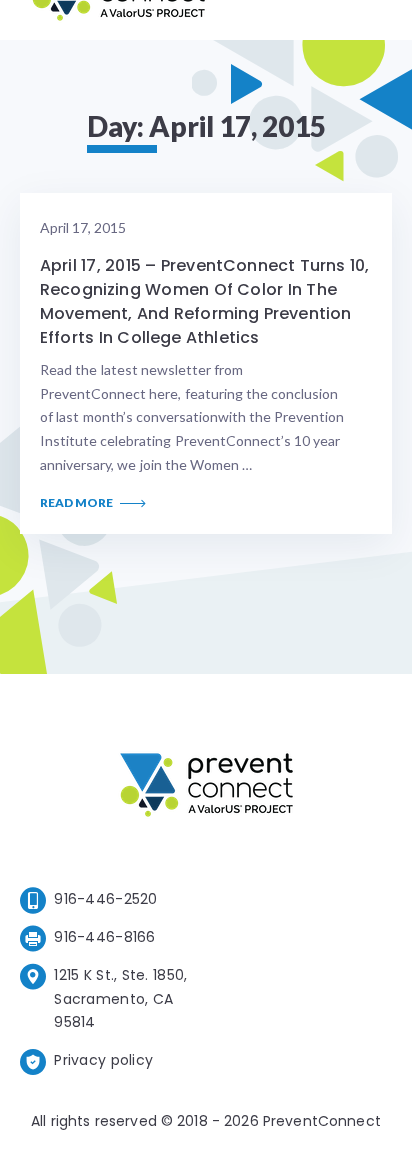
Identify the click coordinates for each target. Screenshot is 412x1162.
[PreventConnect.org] (118, 19)
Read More (77, 503)
